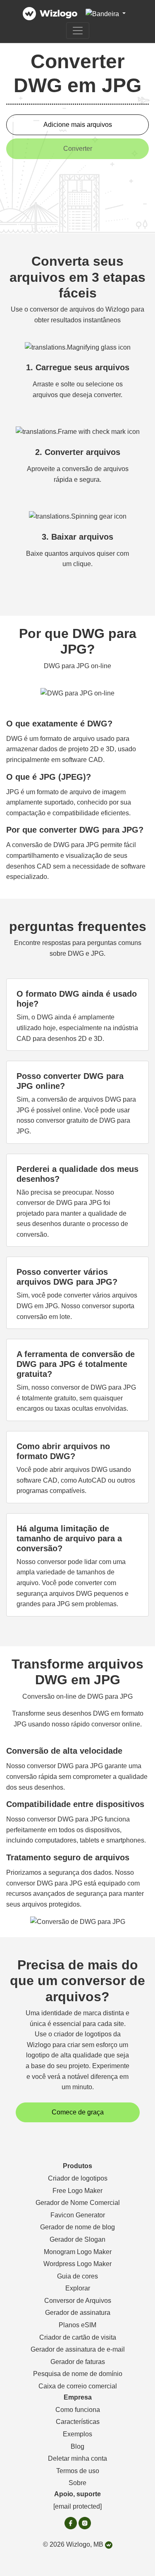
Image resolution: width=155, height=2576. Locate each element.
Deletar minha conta (77, 2458)
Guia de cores (77, 2276)
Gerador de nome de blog (77, 2227)
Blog (77, 2446)
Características (78, 2422)
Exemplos (77, 2434)
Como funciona (78, 2410)
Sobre (77, 2483)
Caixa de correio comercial (78, 2386)
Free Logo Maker (77, 2191)
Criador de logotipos (78, 2178)
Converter (78, 149)
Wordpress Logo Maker (77, 2264)
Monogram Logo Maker (78, 2252)
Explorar (78, 2288)
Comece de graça (78, 2112)
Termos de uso (78, 2471)
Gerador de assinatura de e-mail (78, 2349)
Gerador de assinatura (78, 2313)
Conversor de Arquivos (78, 2301)
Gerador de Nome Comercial (78, 2203)
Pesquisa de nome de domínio (78, 2374)
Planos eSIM (77, 2325)
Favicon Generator (78, 2215)
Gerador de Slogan (77, 2239)
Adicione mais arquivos (78, 125)
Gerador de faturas (78, 2362)
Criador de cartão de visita (78, 2337)
